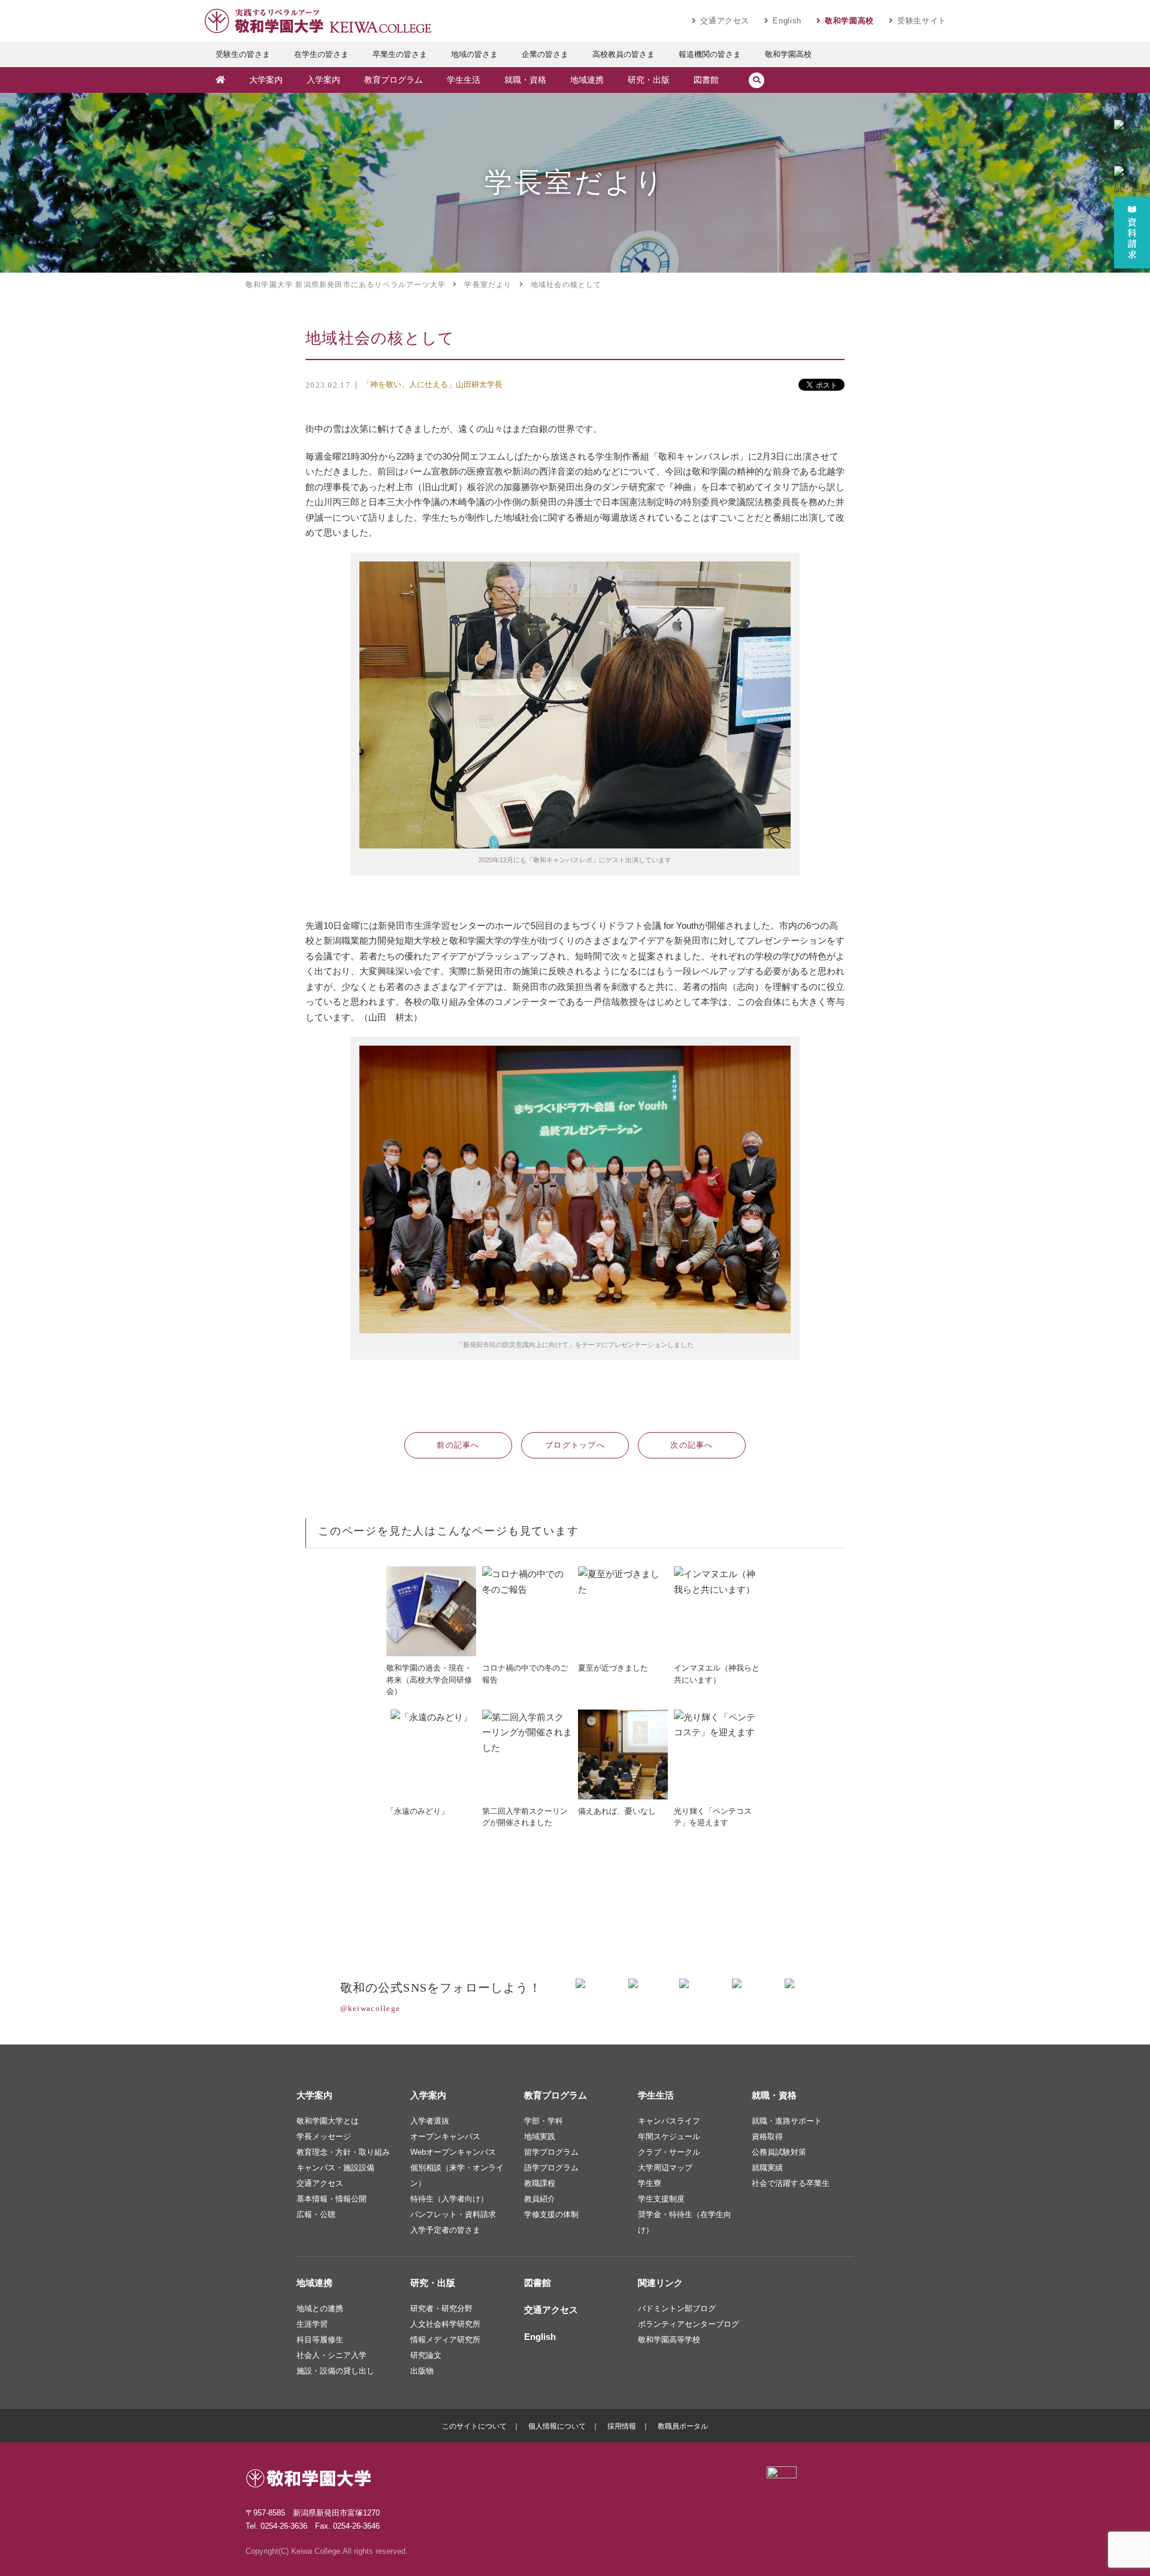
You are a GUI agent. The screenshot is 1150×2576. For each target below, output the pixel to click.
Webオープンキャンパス (453, 2152)
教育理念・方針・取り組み (343, 2152)
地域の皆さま (474, 54)
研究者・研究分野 (441, 2308)
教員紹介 (540, 2199)
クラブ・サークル (669, 2152)
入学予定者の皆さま (445, 2230)
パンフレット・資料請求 (453, 2214)
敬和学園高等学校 (669, 2340)
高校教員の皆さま (624, 54)
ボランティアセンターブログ (689, 2324)
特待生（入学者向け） (449, 2199)
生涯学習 (312, 2324)
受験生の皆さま (243, 54)
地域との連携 (320, 2308)
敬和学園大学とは (328, 2121)
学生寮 (650, 2183)
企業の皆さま (545, 54)
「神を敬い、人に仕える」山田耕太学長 (432, 384)
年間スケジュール (669, 2136)
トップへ (575, 1445)
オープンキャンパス (445, 2136)
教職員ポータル (683, 2426)
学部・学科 (544, 2121)
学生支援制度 (661, 2199)
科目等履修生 (320, 2340)
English (787, 21)
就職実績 (767, 2168)
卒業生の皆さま (400, 54)
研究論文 (426, 2355)
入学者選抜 (430, 2121)
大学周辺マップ (665, 2168)
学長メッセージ (324, 2136)
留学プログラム (551, 2152)
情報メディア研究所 (445, 2340)
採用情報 (622, 2426)
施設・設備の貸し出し (335, 2371)
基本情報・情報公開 (332, 2199)
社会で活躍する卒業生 (791, 2183)
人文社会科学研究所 (445, 2324)
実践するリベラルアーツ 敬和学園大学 (317, 21)
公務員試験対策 (779, 2152)
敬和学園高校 (849, 21)
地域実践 (540, 2136)
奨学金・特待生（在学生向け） (685, 2222)
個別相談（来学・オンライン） (457, 2175)
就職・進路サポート (787, 2121)
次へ (692, 1445)
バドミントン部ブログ (677, 2308)
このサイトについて (474, 2426)
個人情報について (557, 2426)
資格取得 (767, 2136)
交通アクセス (725, 21)
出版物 (422, 2371)
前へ (458, 1445)
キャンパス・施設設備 (335, 2168)
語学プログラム (551, 2168)
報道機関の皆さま (710, 54)
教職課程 (540, 2183)
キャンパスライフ (669, 2121)
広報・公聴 (316, 2214)
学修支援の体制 (551, 2214)
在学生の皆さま (321, 54)
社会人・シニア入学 (332, 2355)
